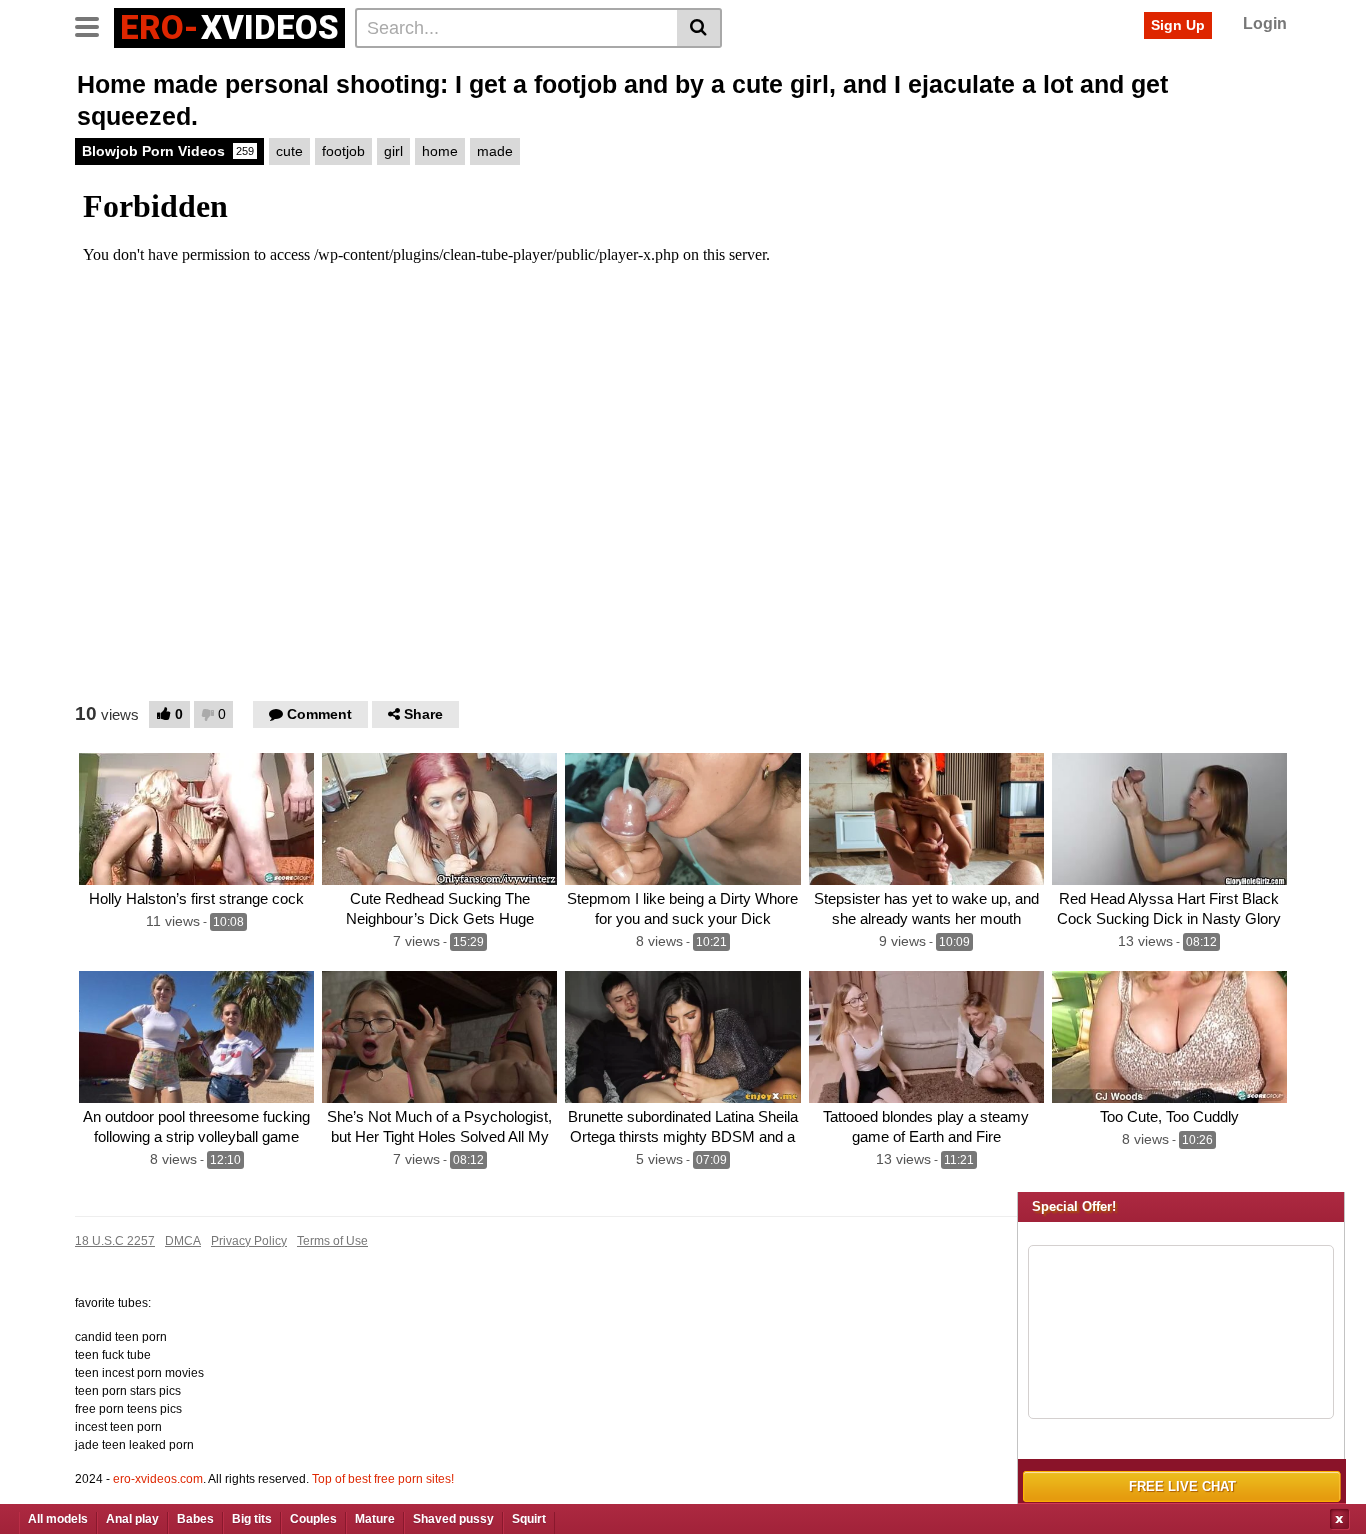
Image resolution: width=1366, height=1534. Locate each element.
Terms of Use (332, 1241)
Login (1265, 23)
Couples (313, 1519)
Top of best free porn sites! (383, 1479)
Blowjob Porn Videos (168, 151)
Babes (195, 1519)
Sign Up (1178, 25)
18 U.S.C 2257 (115, 1241)
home (440, 151)
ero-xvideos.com (158, 1479)
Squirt (529, 1519)
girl (393, 151)
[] (699, 28)
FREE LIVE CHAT (1182, 1486)
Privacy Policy (249, 1241)
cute (289, 151)
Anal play (132, 1519)
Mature (375, 1519)
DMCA (183, 1241)
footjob (343, 151)
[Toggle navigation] (94, 25)
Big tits (252, 1519)
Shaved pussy (453, 1519)
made (495, 151)
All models (58, 1519)
